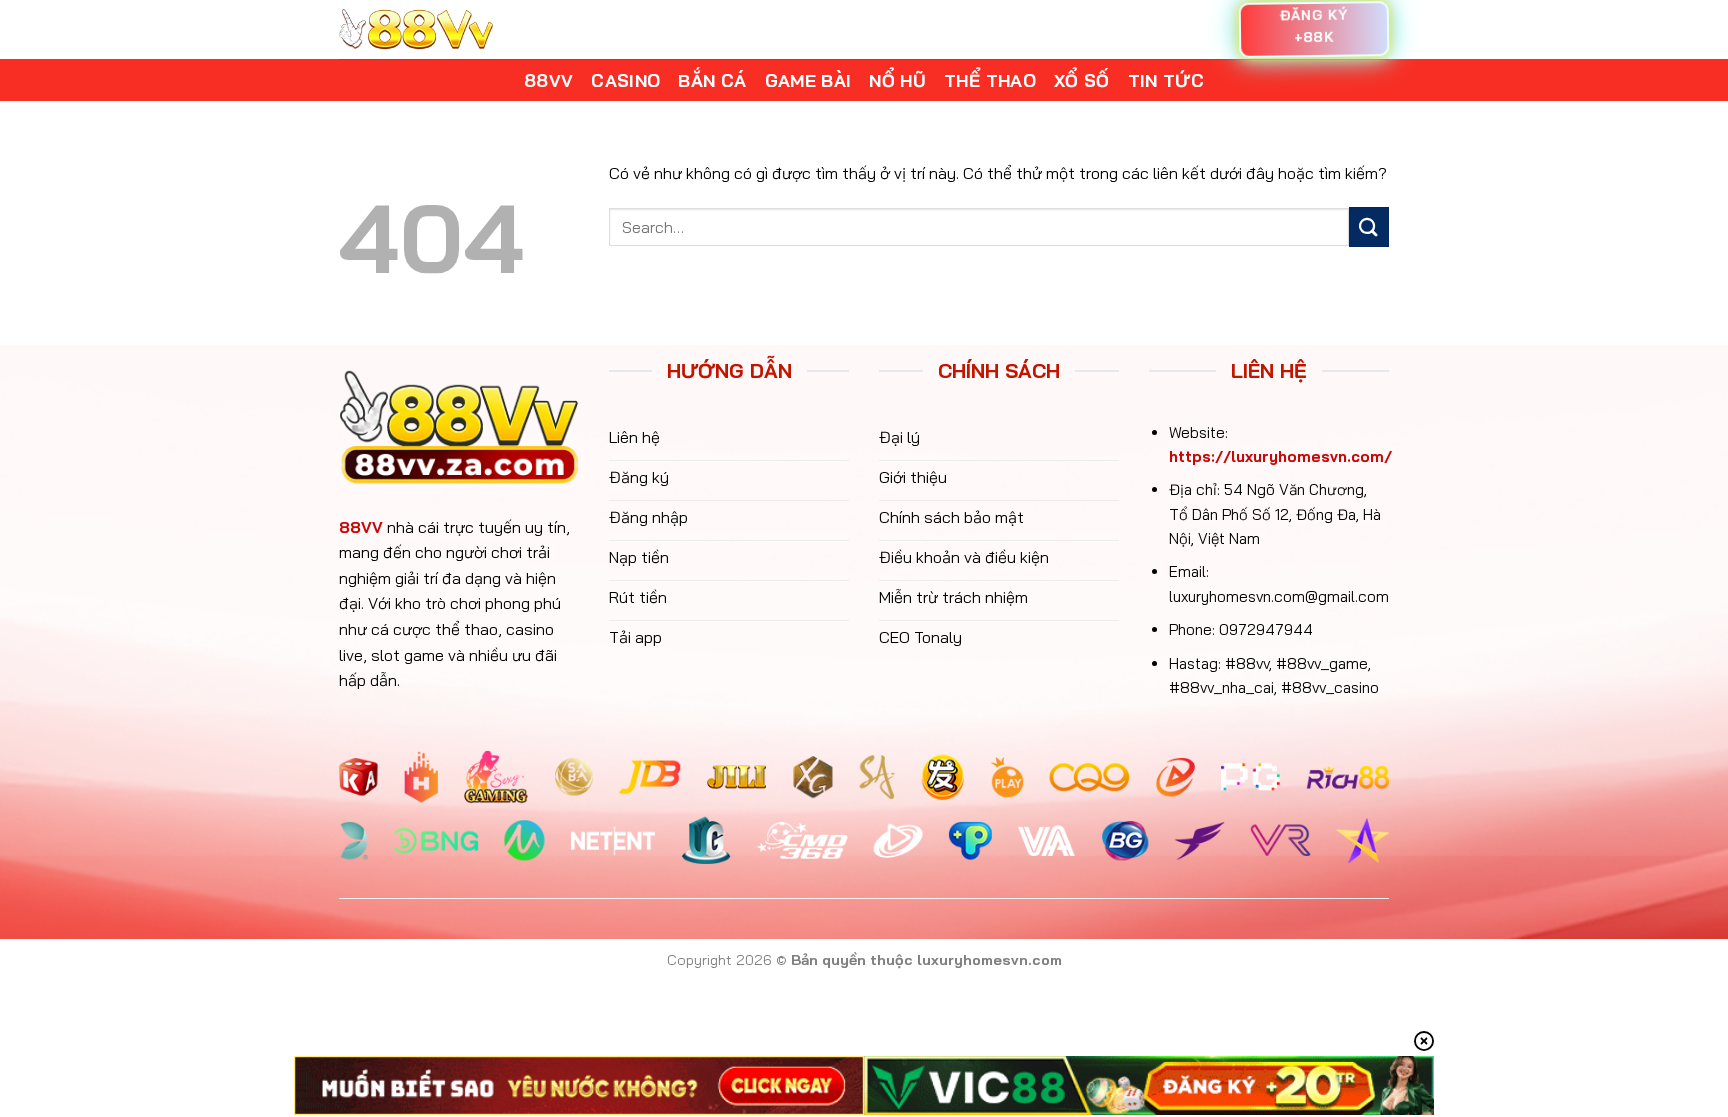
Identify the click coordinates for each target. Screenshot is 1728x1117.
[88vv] (416, 29)
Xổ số (1082, 80)
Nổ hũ (897, 80)
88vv (548, 80)
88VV (361, 527)
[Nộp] (1369, 226)
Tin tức (1166, 80)
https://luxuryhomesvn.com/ (1280, 456)
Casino (625, 80)
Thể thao (990, 80)
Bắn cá (712, 80)
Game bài (808, 80)
